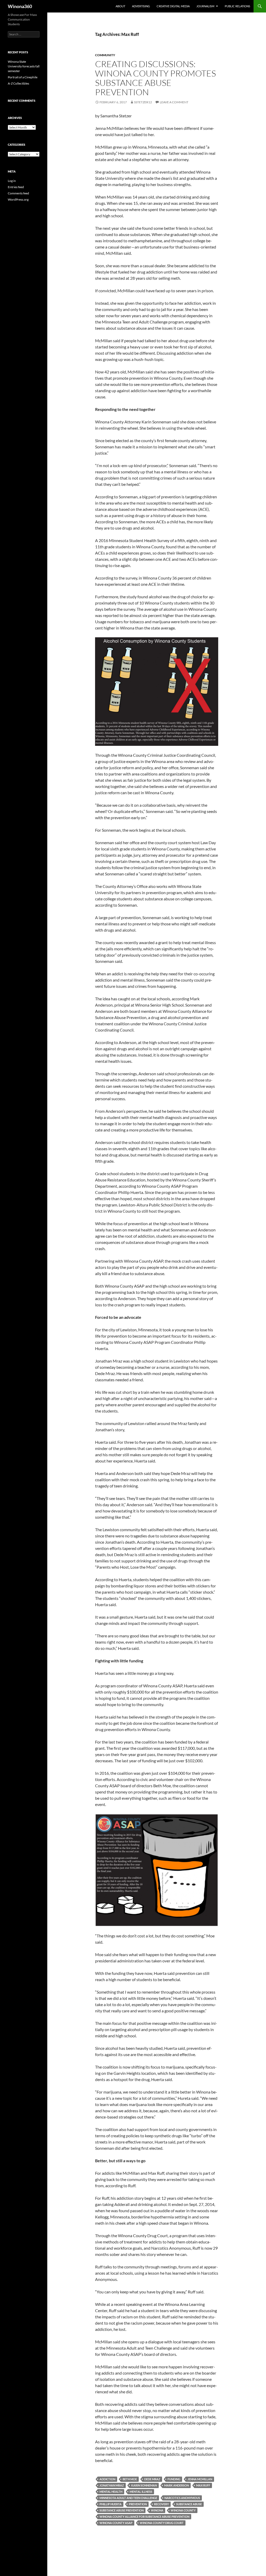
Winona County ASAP (116, 2523)
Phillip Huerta (111, 2504)
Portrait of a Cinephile (23, 77)
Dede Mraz (152, 2479)
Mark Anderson (177, 2485)
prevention (138, 2504)
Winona (157, 2510)
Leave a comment (174, 102)
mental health (111, 2492)
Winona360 (20, 6)
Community (105, 55)
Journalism (205, 6)
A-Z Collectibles (18, 83)
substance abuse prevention (122, 2510)
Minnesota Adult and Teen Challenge (128, 2498)
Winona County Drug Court (162, 2523)
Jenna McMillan (200, 2479)
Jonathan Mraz (112, 2485)
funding (174, 2479)
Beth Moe (130, 2479)
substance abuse (189, 2504)
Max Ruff (203, 2485)
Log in (12, 181)
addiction (107, 2479)
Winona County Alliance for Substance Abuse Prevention (144, 2517)
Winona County (183, 2510)
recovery (161, 2504)
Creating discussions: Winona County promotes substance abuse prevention (155, 78)
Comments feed (18, 193)
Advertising (141, 6)
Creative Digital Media (173, 6)
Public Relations (237, 6)
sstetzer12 (143, 102)
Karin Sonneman (144, 2485)
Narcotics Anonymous (182, 2498)
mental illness (141, 2492)
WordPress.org (18, 199)
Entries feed (16, 187)
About (120, 6)
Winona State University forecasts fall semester (24, 66)
